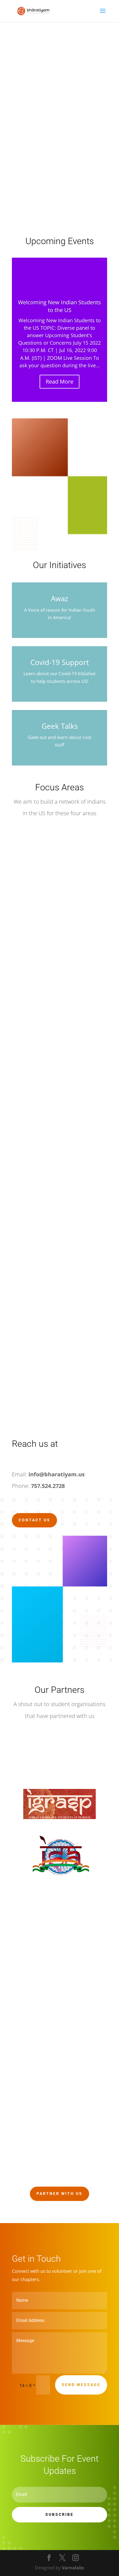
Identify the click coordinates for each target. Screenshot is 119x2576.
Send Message (81, 2385)
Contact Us (34, 1520)
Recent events (41, 178)
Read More (59, 382)
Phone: (38, 1486)
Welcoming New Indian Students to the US (59, 306)
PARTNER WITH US (59, 2194)
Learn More (37, 198)
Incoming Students (47, 153)
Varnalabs (73, 2568)
